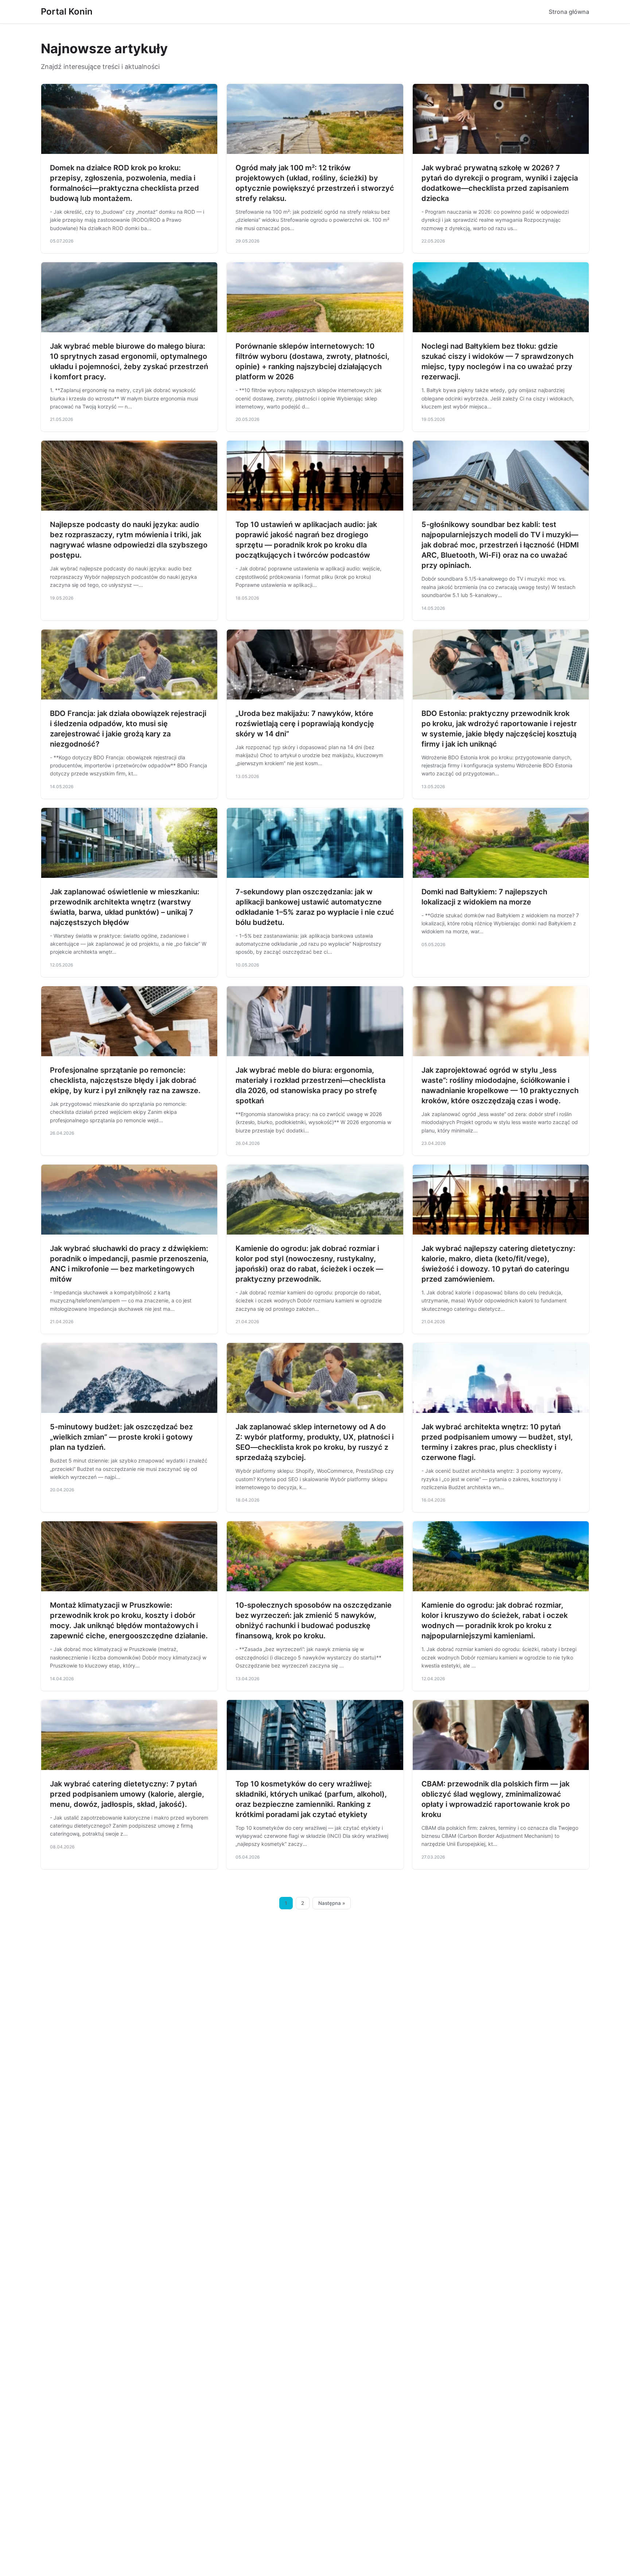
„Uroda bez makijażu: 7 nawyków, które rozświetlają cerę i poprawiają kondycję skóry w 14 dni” (305, 724)
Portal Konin (67, 11)
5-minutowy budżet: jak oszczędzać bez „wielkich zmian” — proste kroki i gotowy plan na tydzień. (121, 1437)
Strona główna (569, 12)
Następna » (332, 1903)
